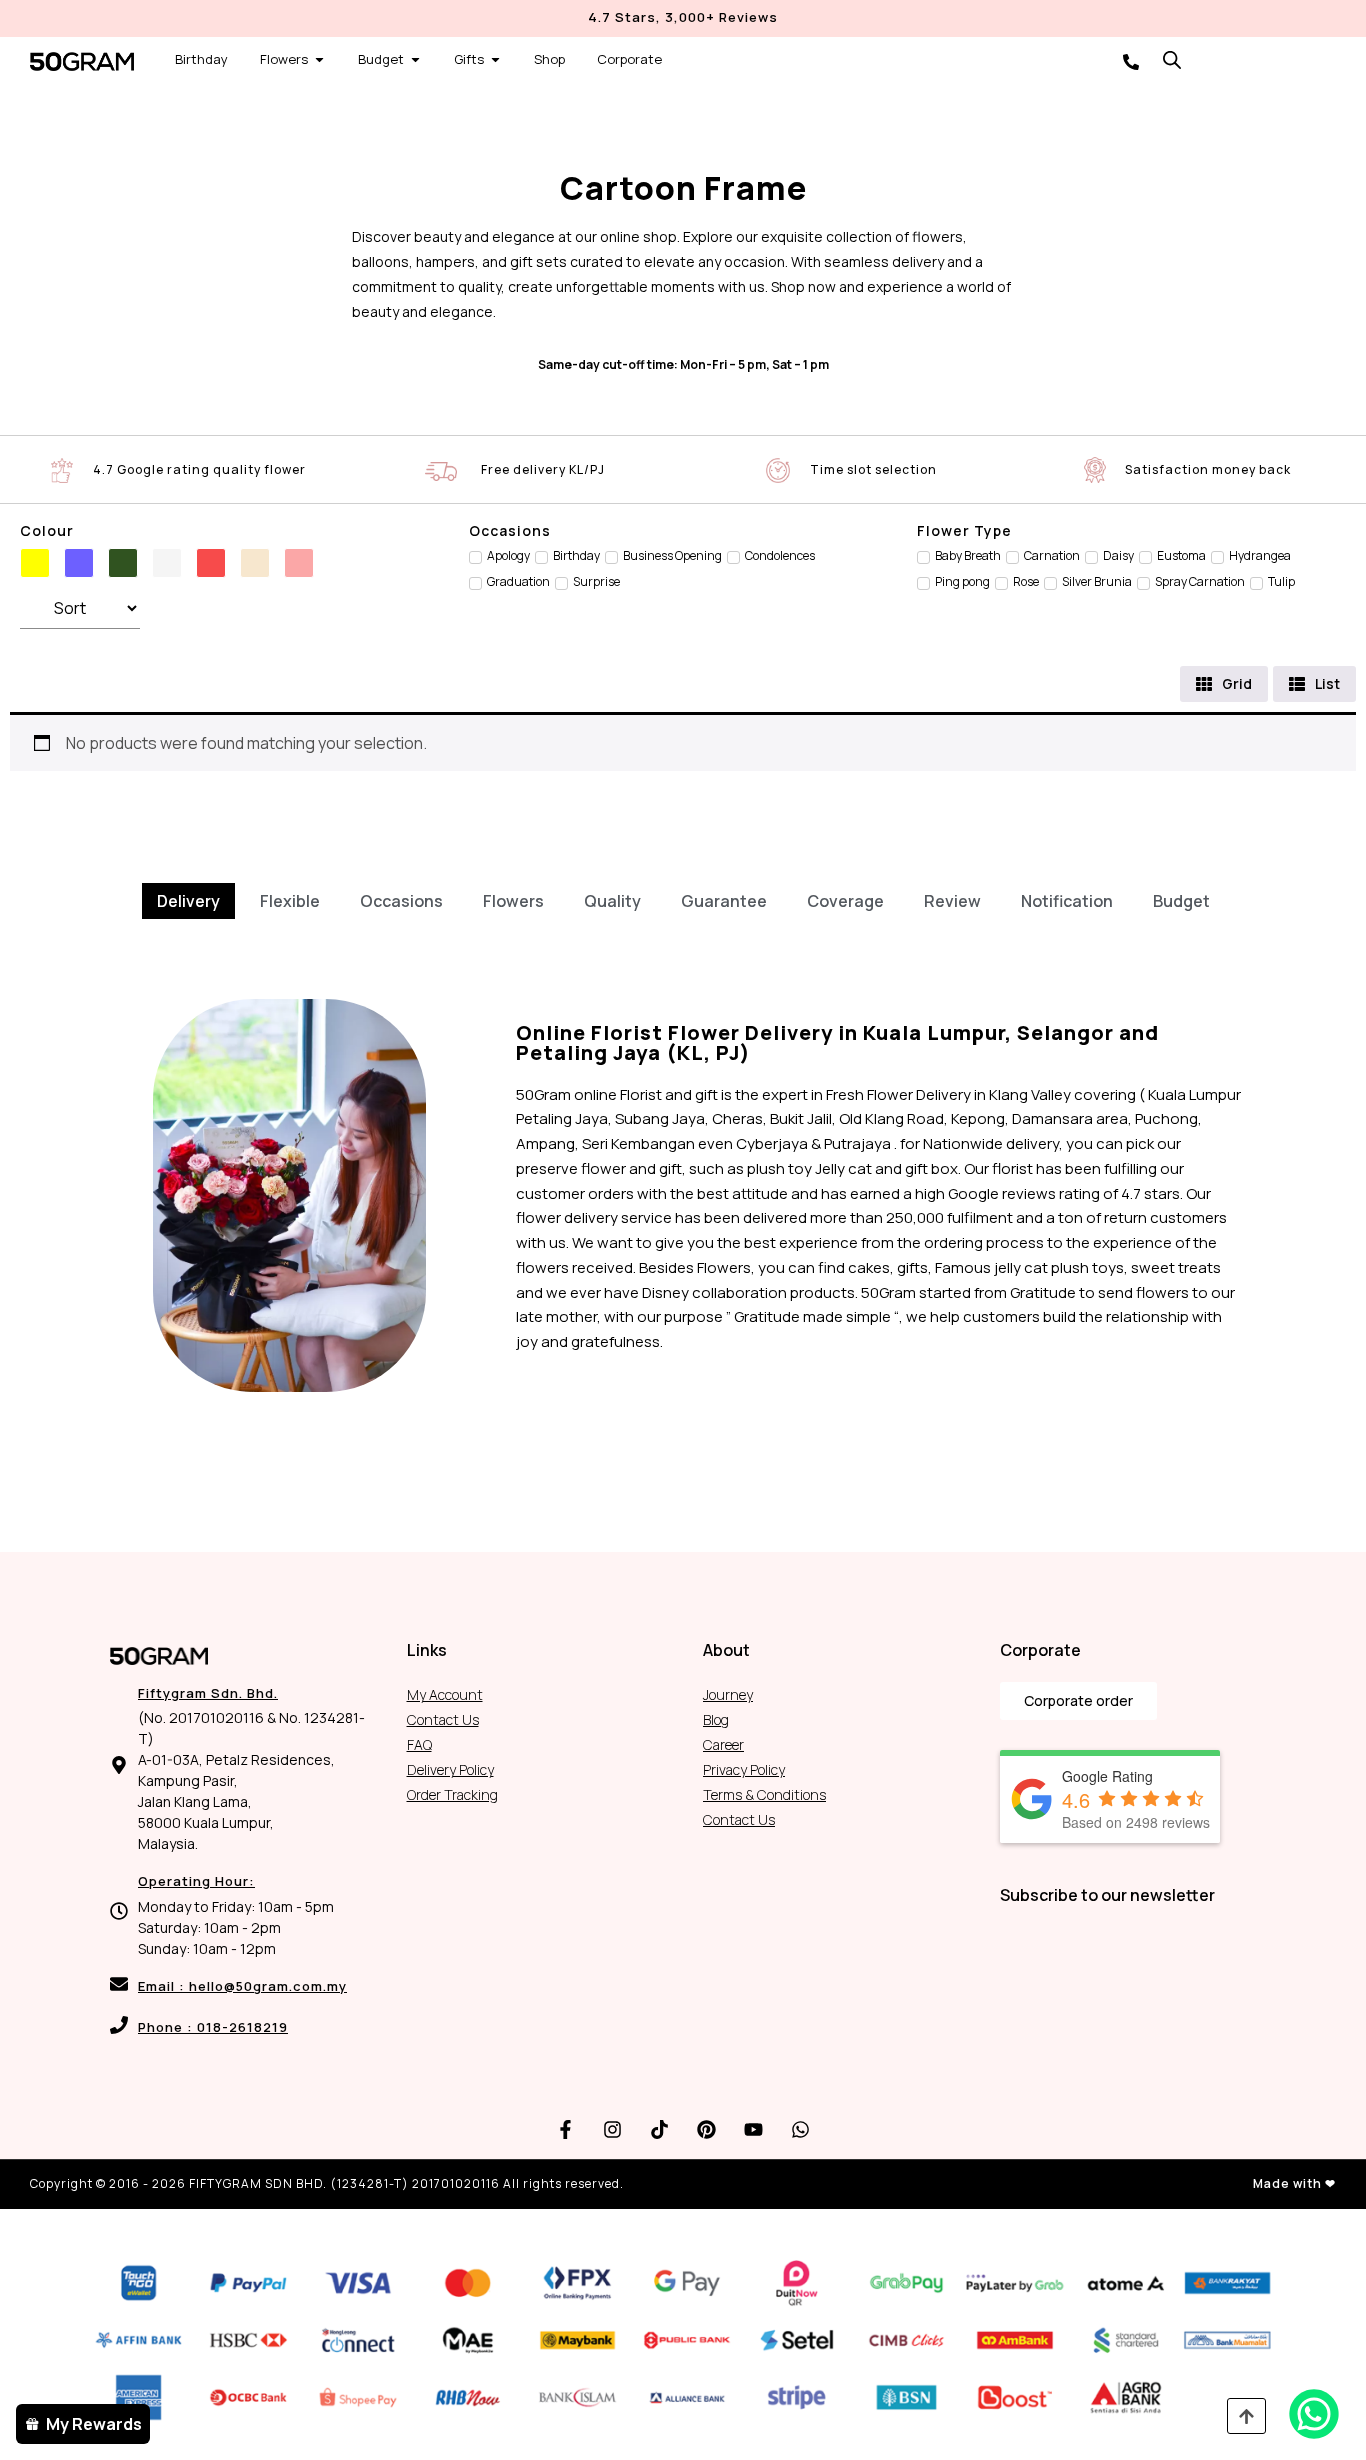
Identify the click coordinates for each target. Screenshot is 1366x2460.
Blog (716, 1719)
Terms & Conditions (764, 1794)
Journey (728, 1694)
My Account (445, 1694)
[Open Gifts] (495, 60)
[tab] (188, 901)
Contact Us (443, 1719)
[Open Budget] (415, 60)
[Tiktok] (660, 2130)
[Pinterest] (707, 2130)
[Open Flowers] (319, 60)
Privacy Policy (744, 1769)
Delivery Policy (450, 1769)
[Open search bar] (1172, 59)
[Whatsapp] (801, 2130)
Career (723, 1744)
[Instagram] (613, 2130)
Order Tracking (452, 1794)
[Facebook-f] (566, 2130)
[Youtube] (754, 2130)
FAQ (419, 1744)
